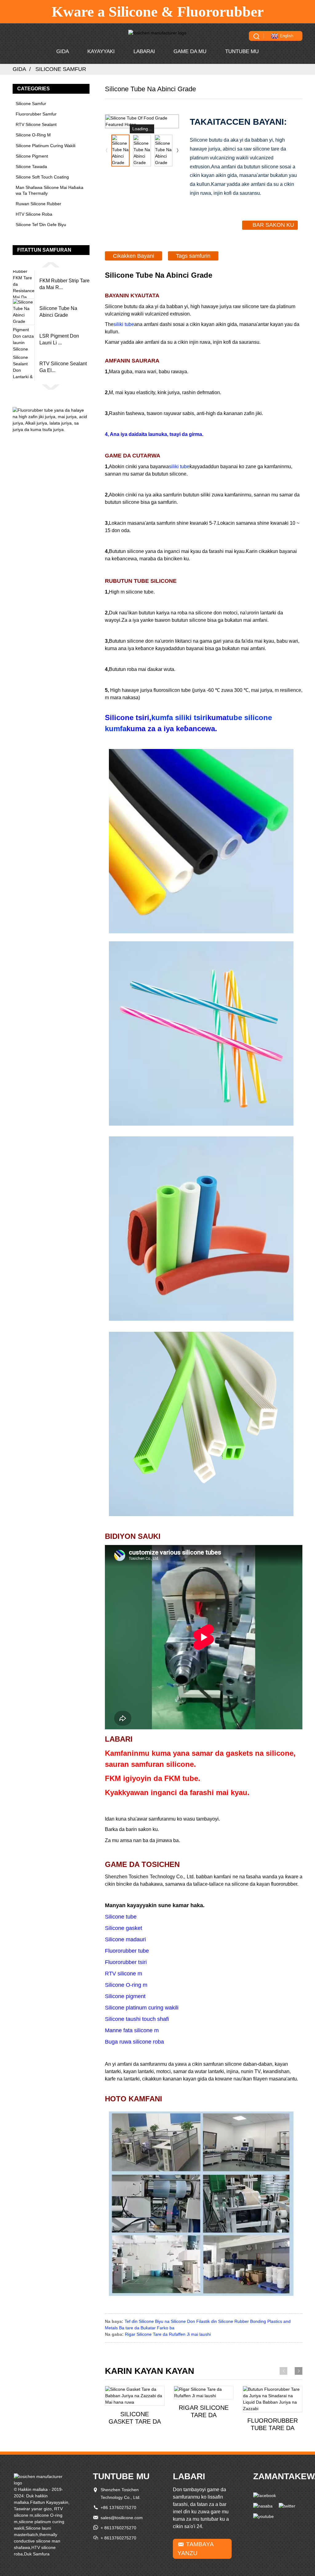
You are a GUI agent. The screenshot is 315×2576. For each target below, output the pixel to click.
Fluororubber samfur (36, 114)
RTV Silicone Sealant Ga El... (63, 367)
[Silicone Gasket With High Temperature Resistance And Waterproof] (135, 2396)
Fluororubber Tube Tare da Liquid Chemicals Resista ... (273, 2424)
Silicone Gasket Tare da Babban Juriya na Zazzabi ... (135, 2418)
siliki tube (124, 324)
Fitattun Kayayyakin (49, 2502)
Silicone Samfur (61, 69)
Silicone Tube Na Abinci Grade (58, 312)
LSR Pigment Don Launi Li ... (59, 339)
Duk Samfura (37, 2554)
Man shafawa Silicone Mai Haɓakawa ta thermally (50, 190)
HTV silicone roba (34, 214)
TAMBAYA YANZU (196, 2549)
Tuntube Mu (242, 51)
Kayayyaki (101, 51)
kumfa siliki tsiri (179, 718)
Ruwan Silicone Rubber (38, 204)
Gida (63, 51)
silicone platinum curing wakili (46, 146)
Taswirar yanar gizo (33, 2509)
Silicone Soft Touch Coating (42, 177)
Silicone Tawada (31, 167)
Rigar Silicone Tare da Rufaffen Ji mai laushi (168, 2334)
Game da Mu (190, 51)
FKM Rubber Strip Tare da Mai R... (64, 284)
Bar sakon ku (273, 225)
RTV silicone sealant (36, 124)
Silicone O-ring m (33, 135)
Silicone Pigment (32, 156)
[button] (51, 265)
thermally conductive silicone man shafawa (37, 2541)
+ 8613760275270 (118, 2528)
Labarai (144, 51)
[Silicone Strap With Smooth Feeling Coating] (204, 2393)
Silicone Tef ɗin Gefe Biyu (41, 225)
